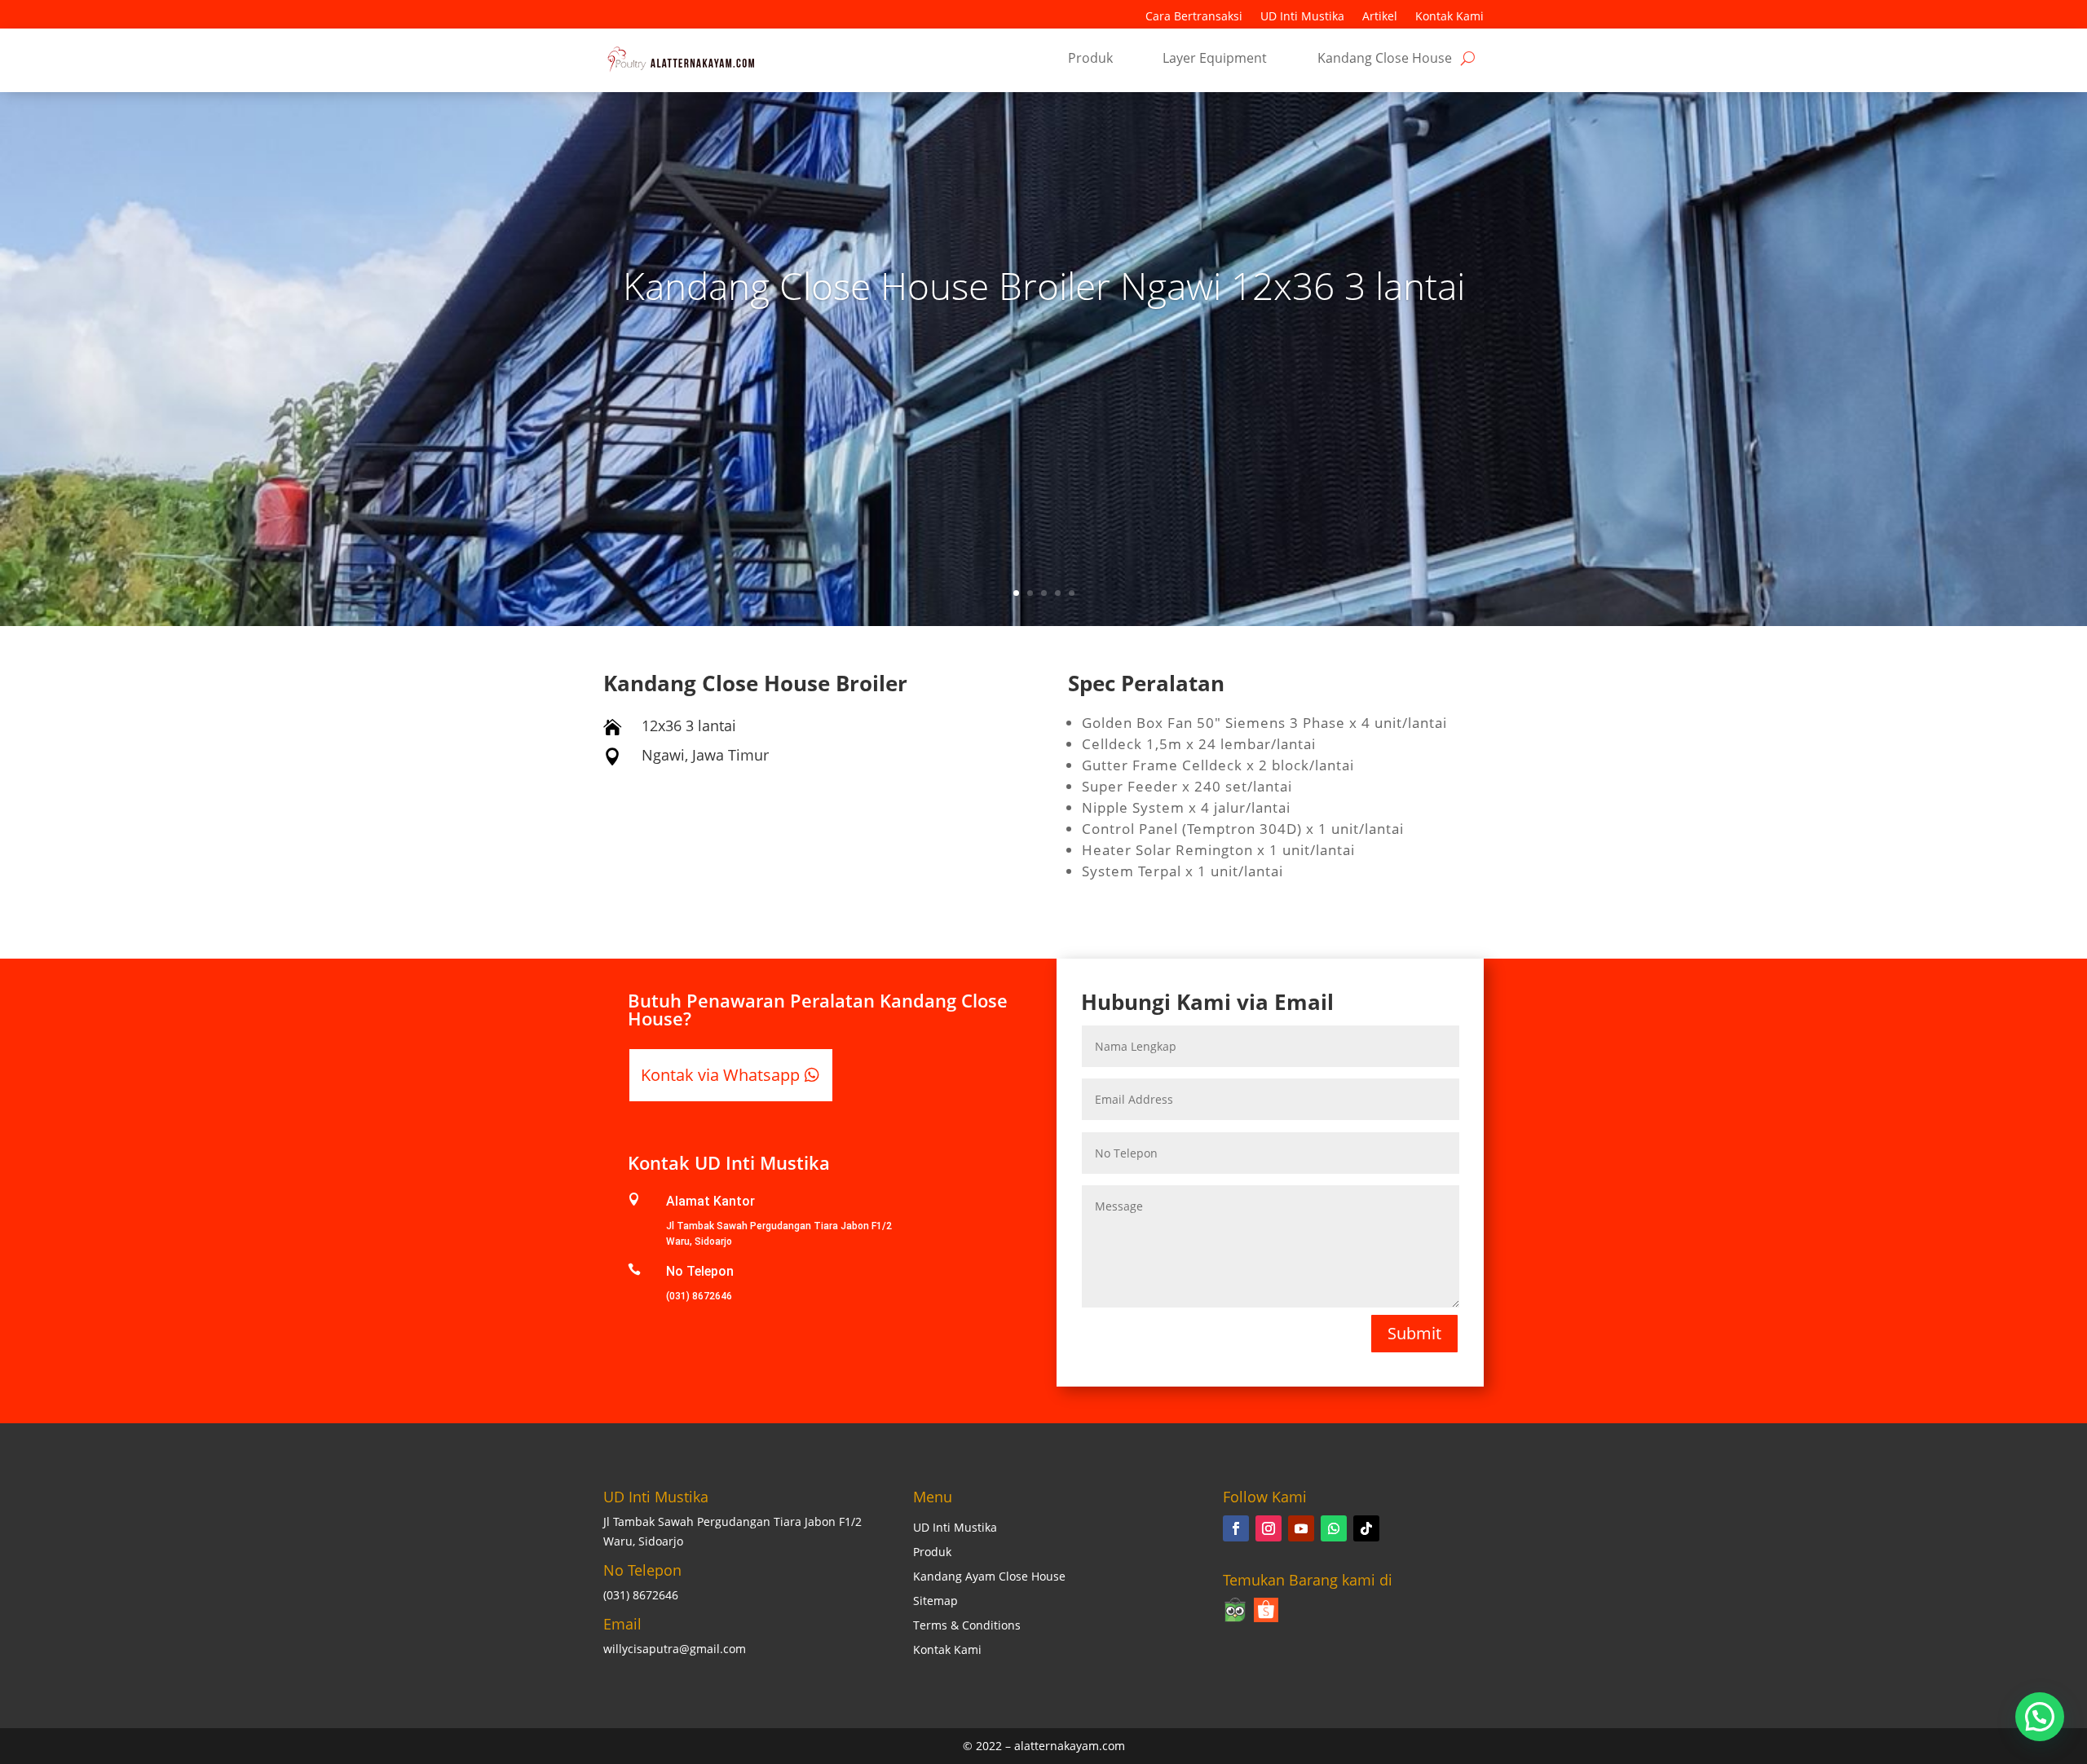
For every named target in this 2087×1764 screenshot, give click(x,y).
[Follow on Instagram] (1269, 1528)
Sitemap (935, 1602)
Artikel (1380, 17)
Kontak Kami (1449, 17)
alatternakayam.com (1070, 1746)
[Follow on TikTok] (1366, 1528)
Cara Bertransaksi (1194, 17)
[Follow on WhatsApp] (1334, 1528)
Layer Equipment (1215, 60)
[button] (2040, 1717)
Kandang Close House (1385, 60)
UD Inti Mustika (1302, 17)
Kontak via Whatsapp (720, 1075)
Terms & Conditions (967, 1626)
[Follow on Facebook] (1236, 1528)
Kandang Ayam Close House (989, 1577)
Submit (1414, 1333)
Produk (1090, 60)
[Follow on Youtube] (1301, 1528)
